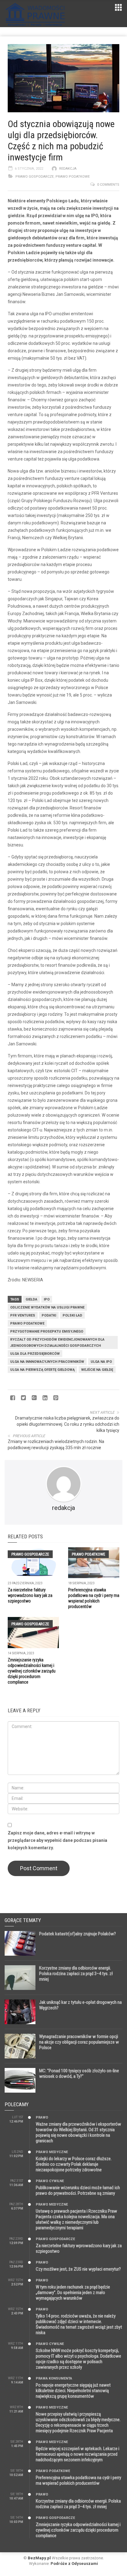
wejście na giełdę (97, 1370)
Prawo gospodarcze (35, 177)
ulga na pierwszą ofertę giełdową (42, 1370)
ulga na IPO (101, 1362)
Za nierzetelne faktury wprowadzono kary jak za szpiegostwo (30, 1595)
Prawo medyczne (52, 2152)
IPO (47, 1299)
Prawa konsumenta (54, 2378)
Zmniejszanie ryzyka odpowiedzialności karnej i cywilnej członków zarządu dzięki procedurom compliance (32, 1671)
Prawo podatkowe (73, 177)
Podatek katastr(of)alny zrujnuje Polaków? (78, 1934)
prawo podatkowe (27, 1323)
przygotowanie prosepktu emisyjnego (47, 1331)
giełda (31, 1299)
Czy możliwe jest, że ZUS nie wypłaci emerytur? (78, 2269)
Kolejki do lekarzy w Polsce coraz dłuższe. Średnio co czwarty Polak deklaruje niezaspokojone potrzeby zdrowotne (74, 2164)
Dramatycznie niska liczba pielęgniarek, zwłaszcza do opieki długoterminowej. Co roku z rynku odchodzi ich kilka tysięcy (67, 1424)
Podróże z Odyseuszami (74, 2564)
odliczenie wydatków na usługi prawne (47, 1307)
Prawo (42, 2117)
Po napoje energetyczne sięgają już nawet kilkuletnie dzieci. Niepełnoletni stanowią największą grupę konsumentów (73, 2391)
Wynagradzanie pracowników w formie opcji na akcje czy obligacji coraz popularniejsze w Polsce (79, 2042)
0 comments (108, 185)
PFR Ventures (23, 1315)
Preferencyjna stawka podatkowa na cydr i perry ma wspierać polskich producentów (78, 2480)
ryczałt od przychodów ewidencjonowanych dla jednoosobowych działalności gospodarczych (57, 1343)
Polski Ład (72, 1315)
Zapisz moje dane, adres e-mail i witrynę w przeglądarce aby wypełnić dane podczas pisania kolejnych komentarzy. (57, 1840)
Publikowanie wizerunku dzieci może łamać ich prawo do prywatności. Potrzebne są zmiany (78, 2190)
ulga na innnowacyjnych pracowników (47, 1362)
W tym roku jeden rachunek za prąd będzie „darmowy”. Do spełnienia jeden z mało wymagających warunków (73, 2293)
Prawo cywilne (50, 2181)
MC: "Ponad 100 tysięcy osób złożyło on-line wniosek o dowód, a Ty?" (79, 2074)
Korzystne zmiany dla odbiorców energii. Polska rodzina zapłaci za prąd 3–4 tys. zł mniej (76, 1974)
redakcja (68, 169)
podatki (49, 1315)
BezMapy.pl (39, 2558)
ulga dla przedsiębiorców (35, 1354)
